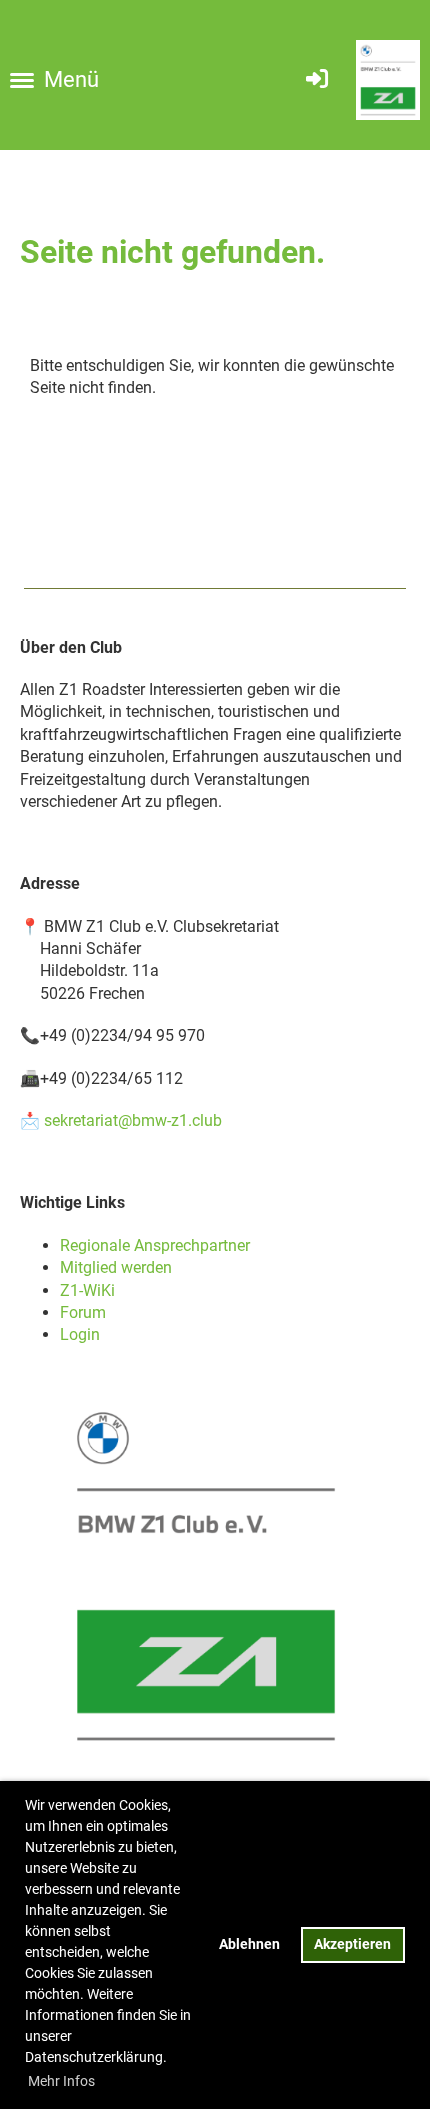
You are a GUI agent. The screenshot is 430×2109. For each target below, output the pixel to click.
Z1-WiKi (87, 1290)
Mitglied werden (116, 1267)
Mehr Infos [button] (61, 2081)
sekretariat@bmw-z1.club (133, 1120)
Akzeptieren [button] (352, 1944)
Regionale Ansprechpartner (155, 1245)
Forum (83, 1312)
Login (80, 1334)
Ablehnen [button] (249, 1944)
